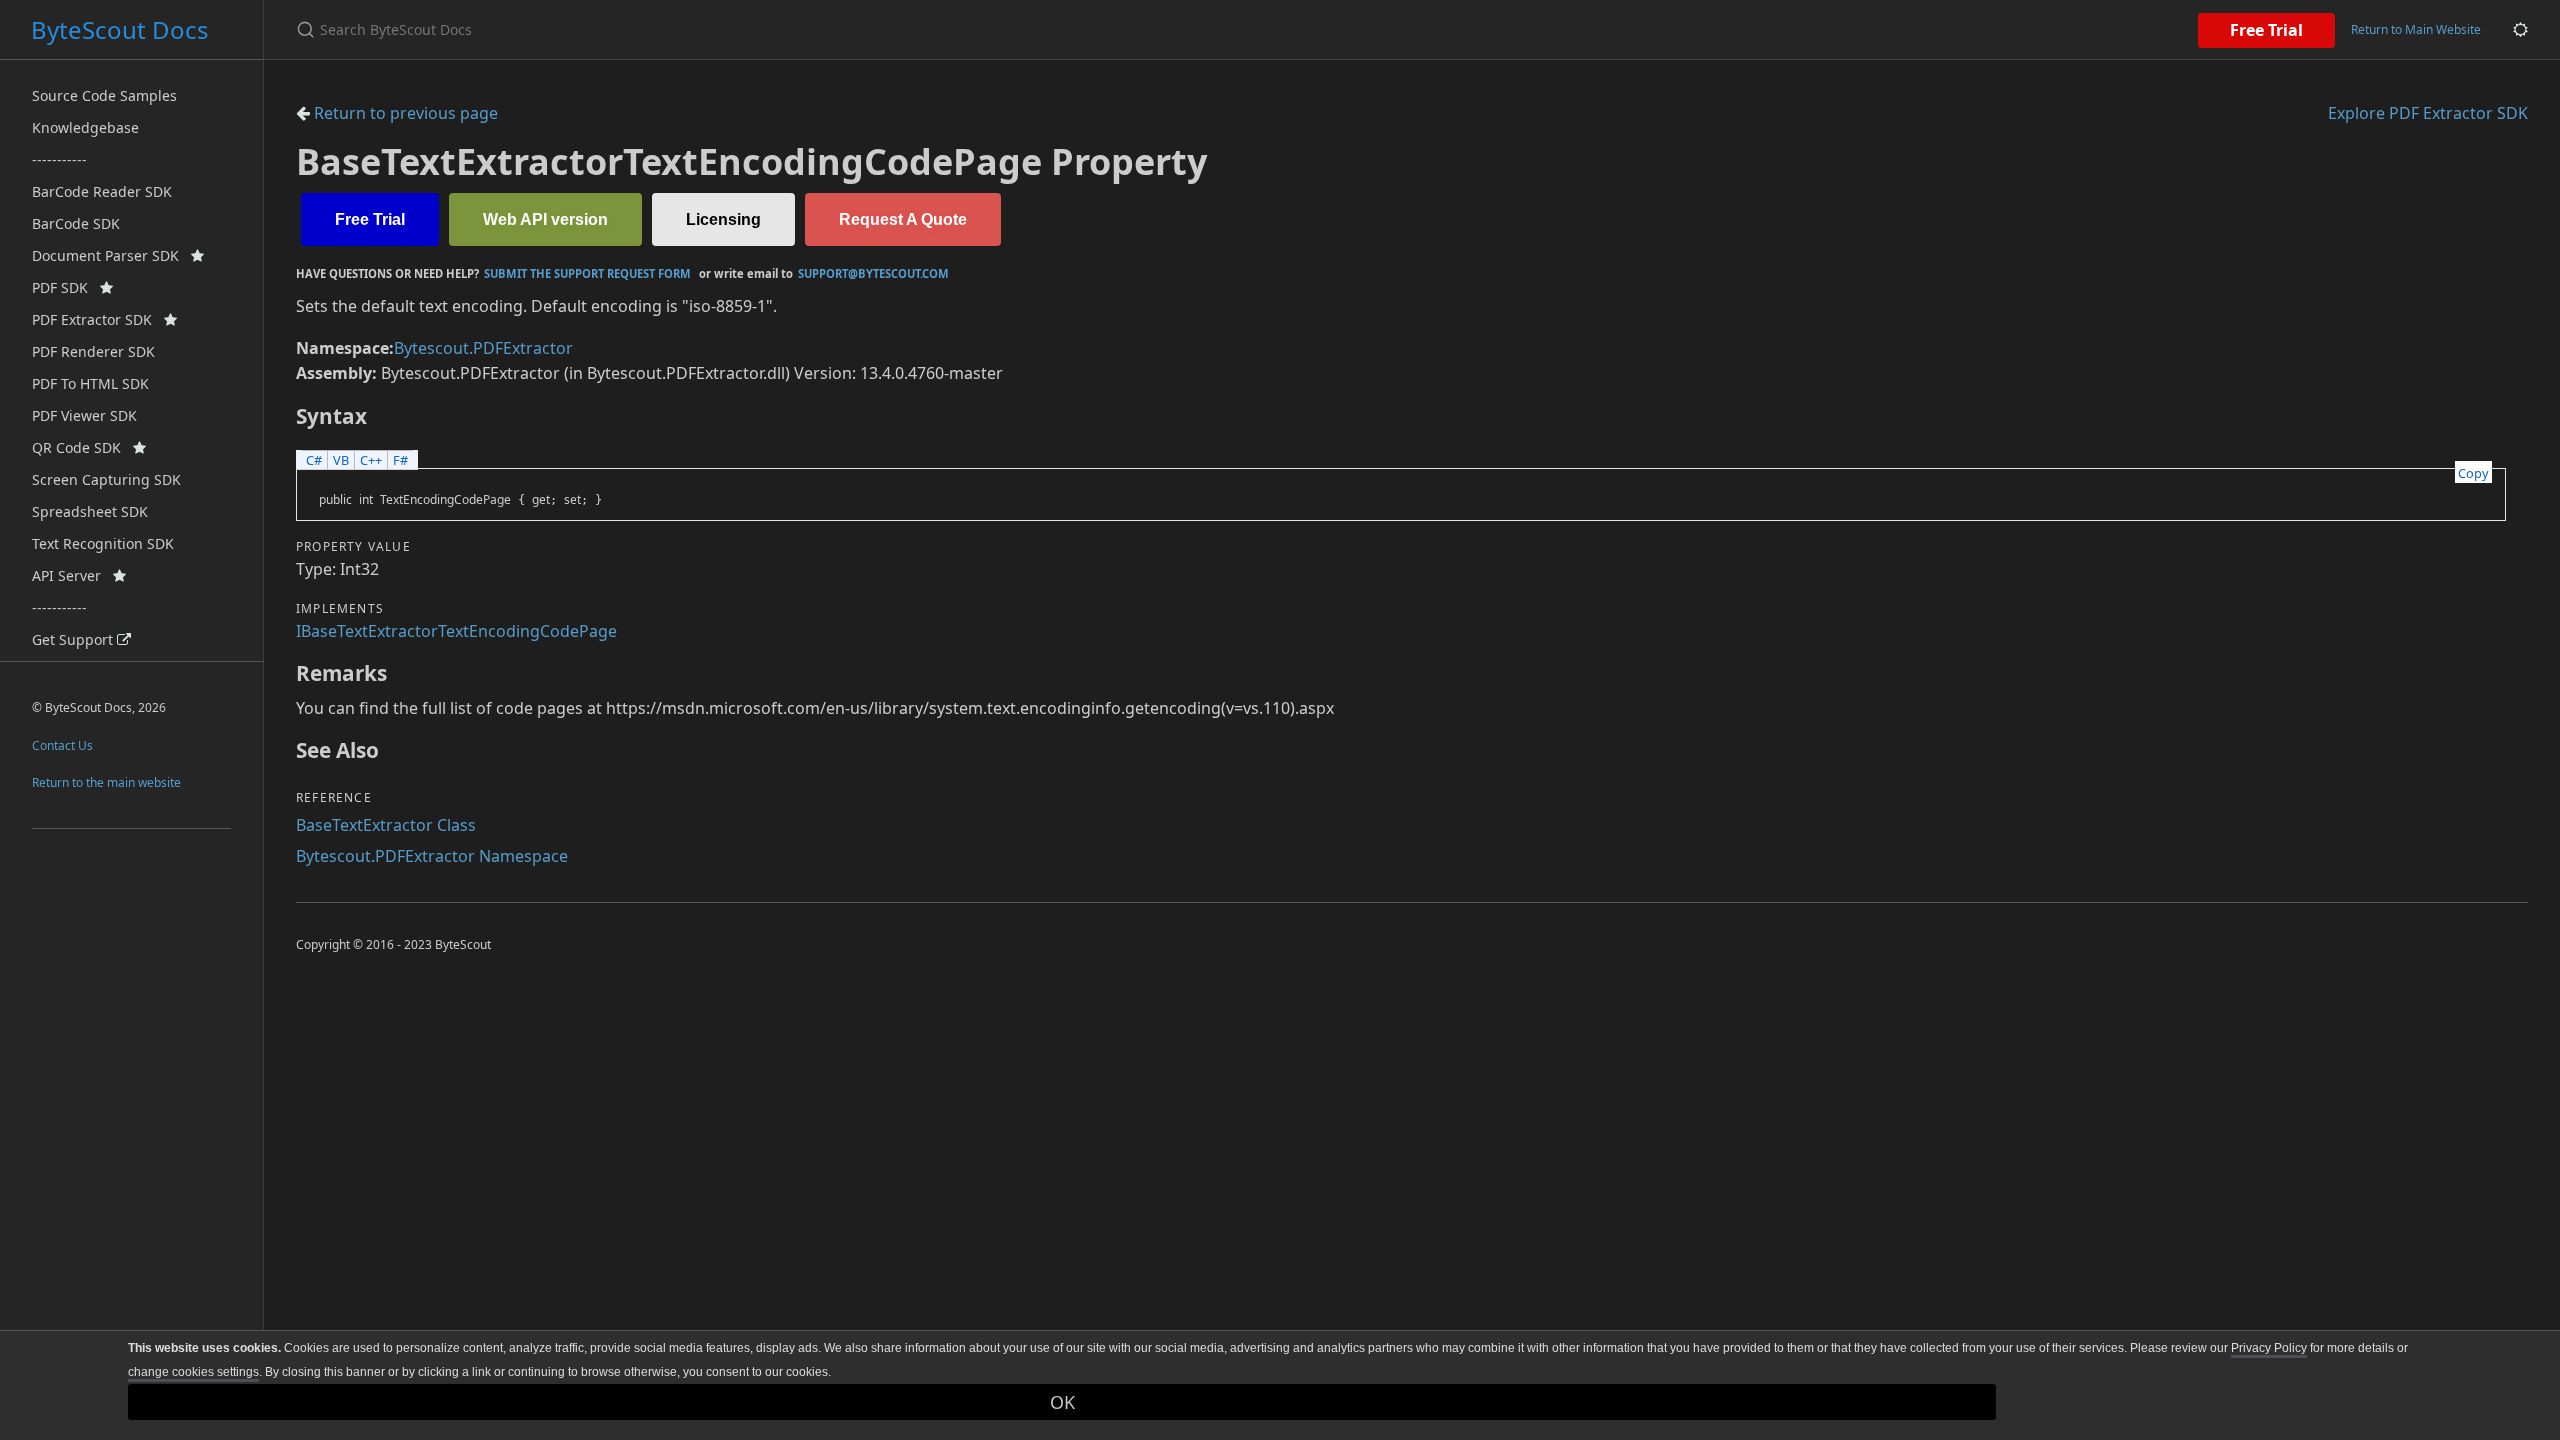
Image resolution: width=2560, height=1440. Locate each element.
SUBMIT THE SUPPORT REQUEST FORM (587, 273)
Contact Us (62, 745)
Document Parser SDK (111, 255)
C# (314, 460)
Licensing (723, 219)
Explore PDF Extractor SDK (2428, 113)
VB (341, 460)
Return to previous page (404, 113)
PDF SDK (66, 287)
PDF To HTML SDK (90, 383)
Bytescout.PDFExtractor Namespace (432, 856)
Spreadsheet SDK (90, 511)
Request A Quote (903, 219)
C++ (371, 460)
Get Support (74, 639)
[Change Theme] (2520, 29)
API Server (72, 575)
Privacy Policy (2269, 1348)
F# (400, 460)
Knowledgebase (85, 127)
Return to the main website (106, 782)
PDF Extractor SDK (98, 319)
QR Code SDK (82, 447)
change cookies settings (193, 1372)
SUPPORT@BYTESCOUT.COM (873, 273)
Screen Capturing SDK (106, 479)
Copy (2473, 473)
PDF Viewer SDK (84, 415)
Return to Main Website (2416, 29)
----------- (59, 159)
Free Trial (2266, 30)
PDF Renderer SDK (93, 351)
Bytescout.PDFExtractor (483, 348)
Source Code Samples (104, 95)
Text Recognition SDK (103, 543)
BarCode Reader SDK (102, 191)
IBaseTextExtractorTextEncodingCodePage (456, 631)
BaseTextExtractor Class (386, 825)
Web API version (545, 219)
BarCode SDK (76, 223)
